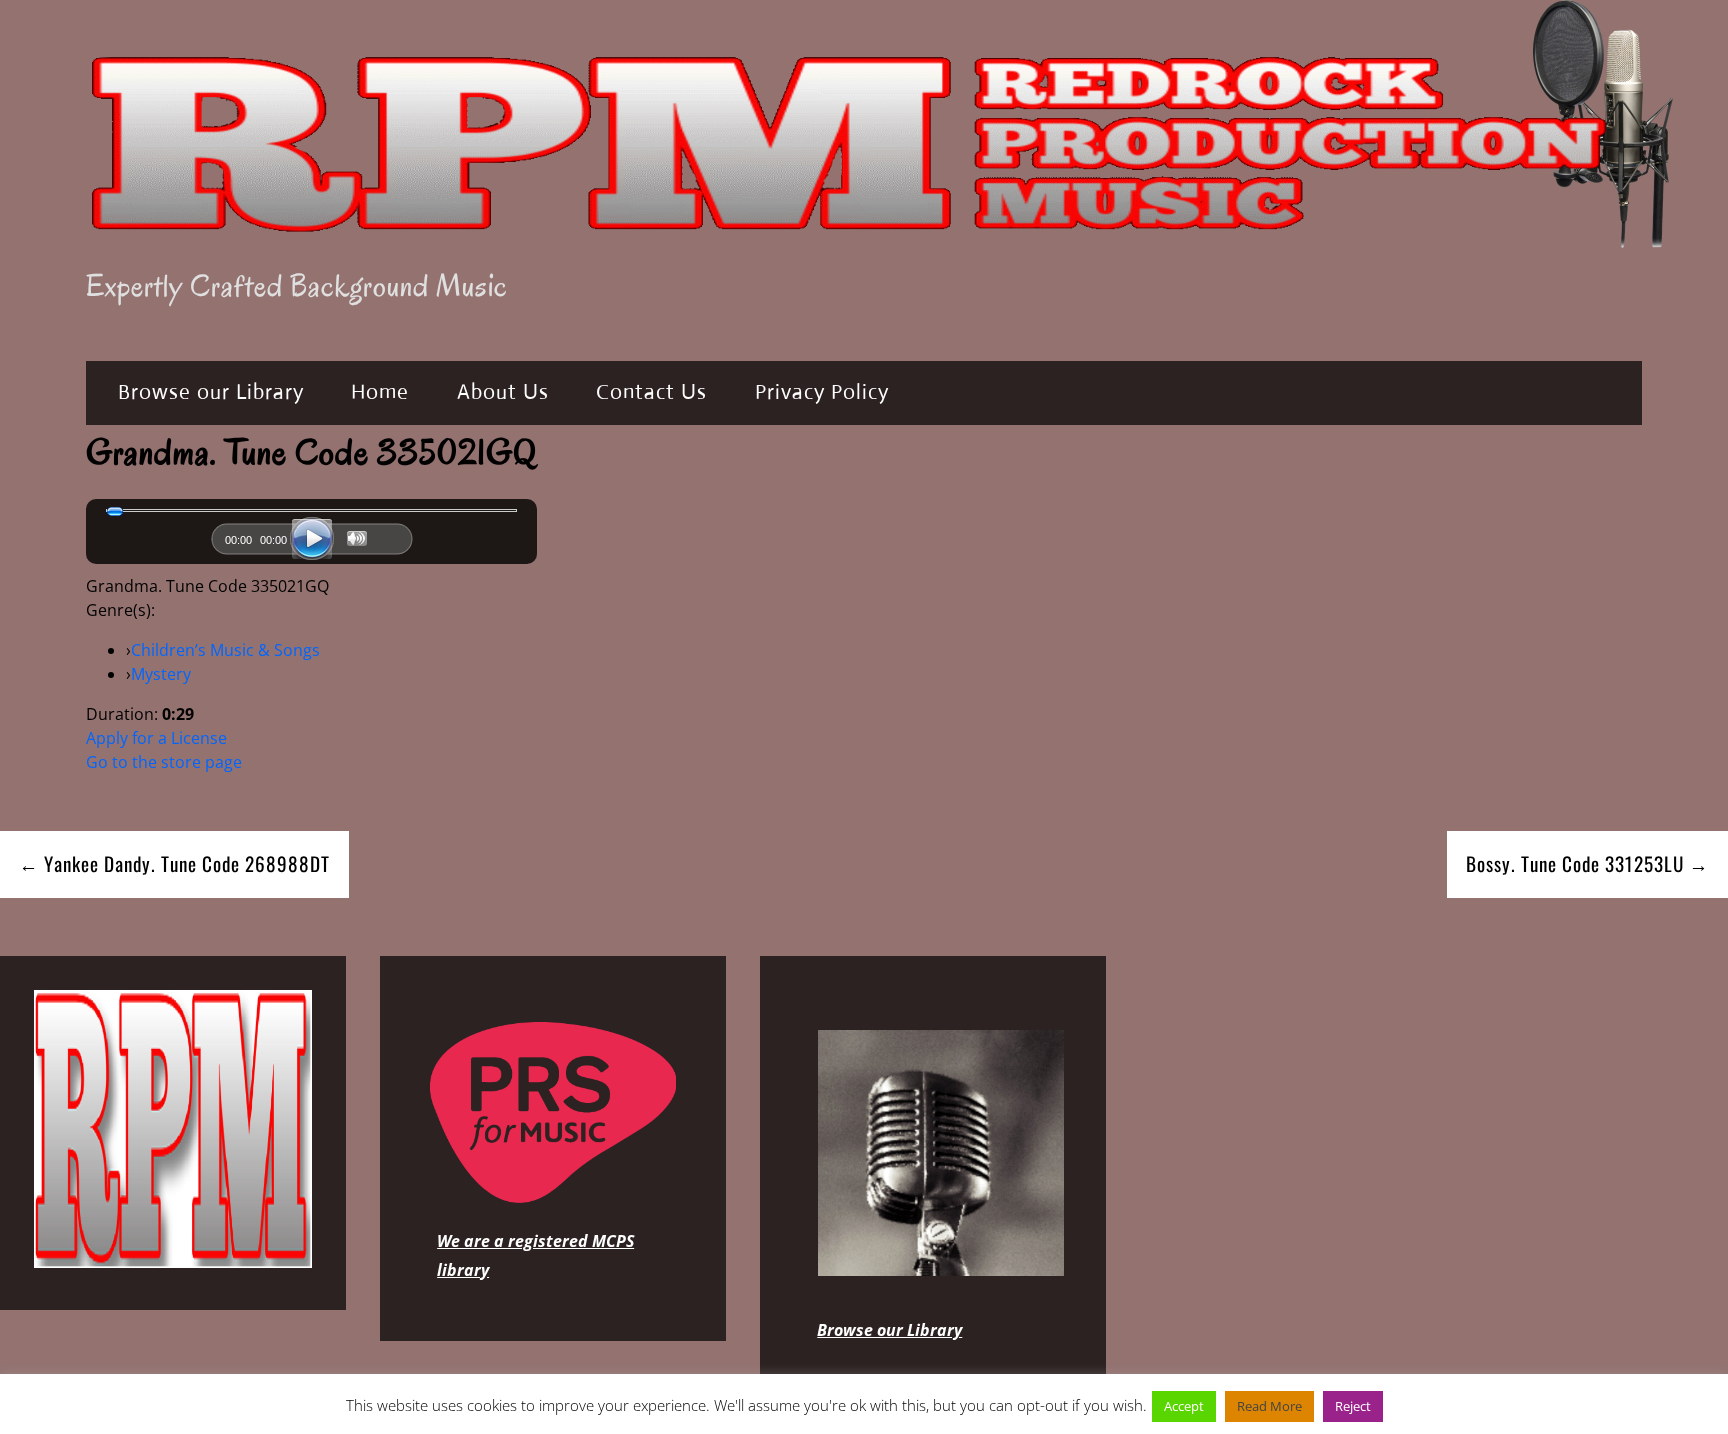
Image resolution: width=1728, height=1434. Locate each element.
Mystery (161, 674)
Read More (1269, 1406)
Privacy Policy (822, 392)
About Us (503, 392)
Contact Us (651, 392)
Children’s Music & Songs (225, 650)
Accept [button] (1184, 1406)
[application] (311, 544)
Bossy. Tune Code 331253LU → (1587, 863)
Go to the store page (164, 762)
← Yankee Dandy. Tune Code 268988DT (174, 863)
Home (380, 392)
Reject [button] (1353, 1406)
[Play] (312, 539)
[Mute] (357, 538)
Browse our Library (211, 392)
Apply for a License (156, 738)
